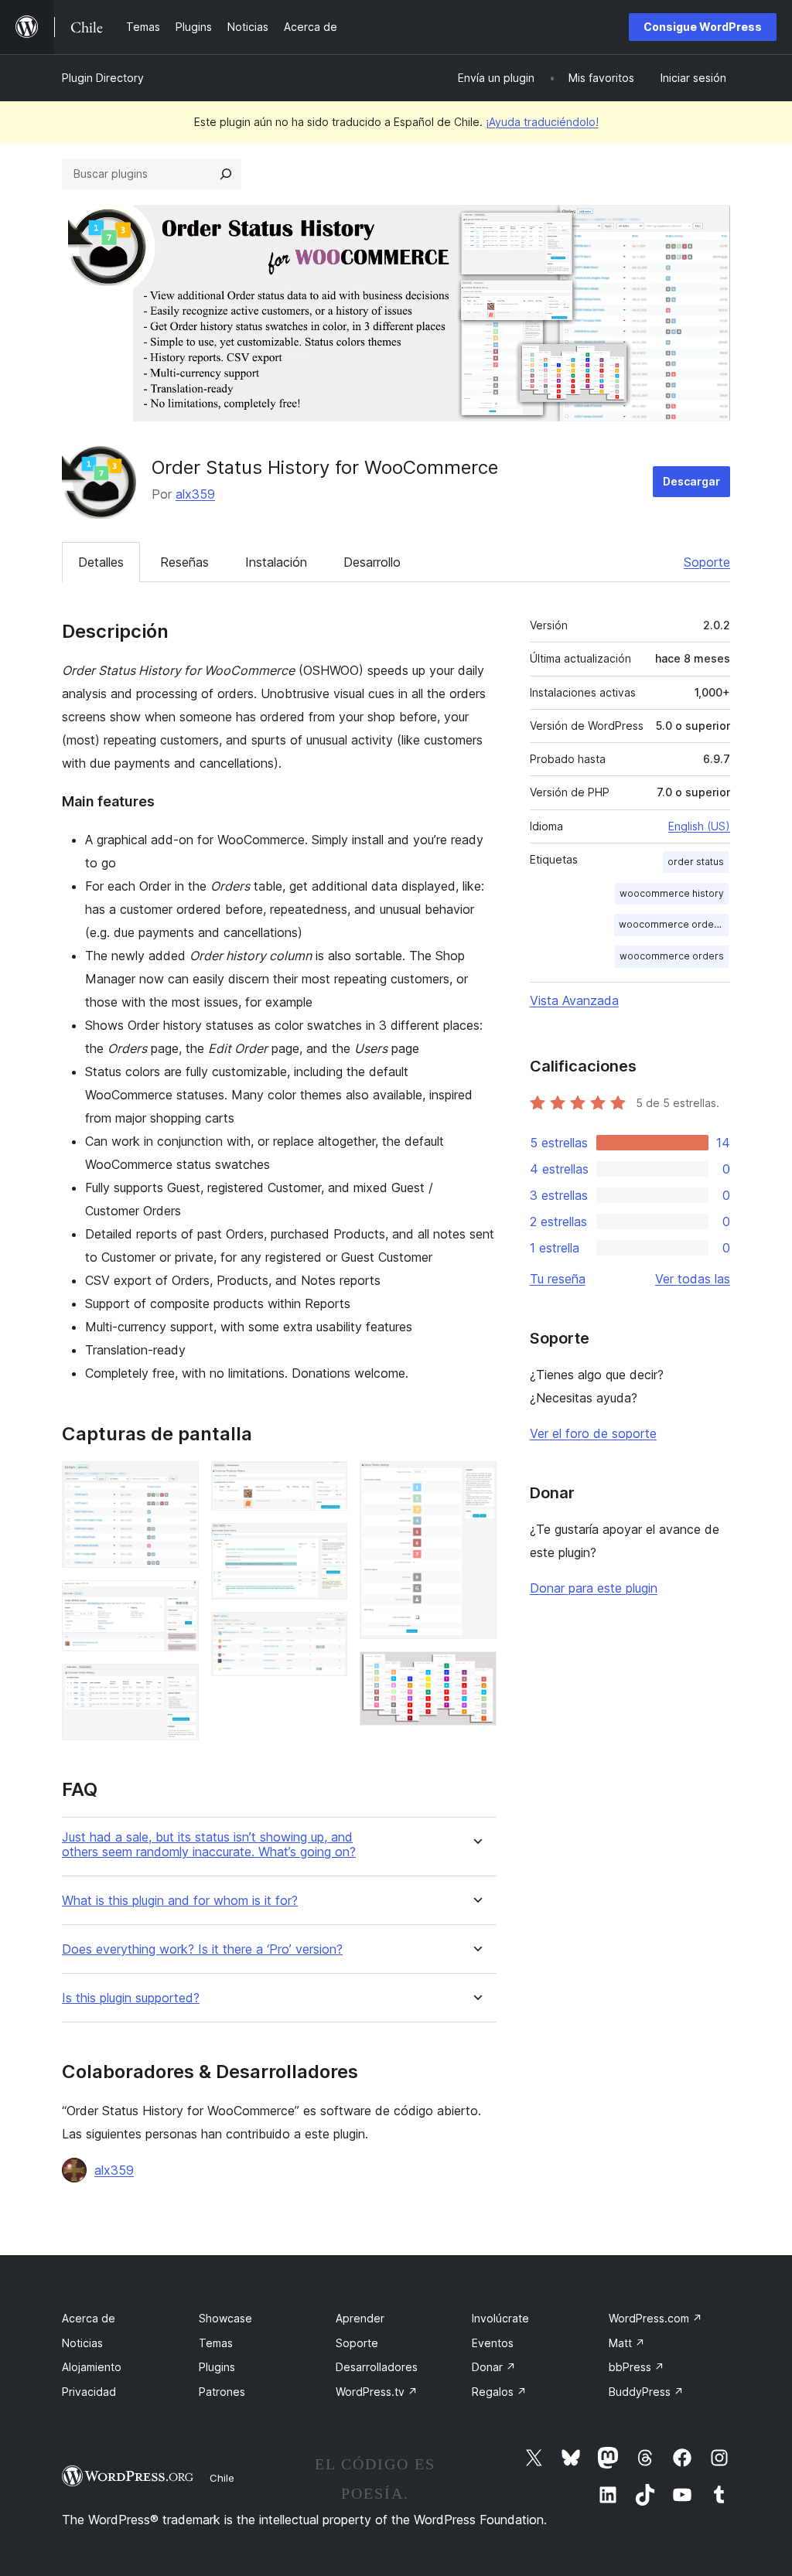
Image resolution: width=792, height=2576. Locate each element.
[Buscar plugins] (226, 174)
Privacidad (89, 2392)
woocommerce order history (674, 924)
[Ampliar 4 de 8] (326, 1482)
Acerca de (89, 2318)
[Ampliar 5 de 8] (326, 1544)
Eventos (493, 2343)
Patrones (222, 2392)
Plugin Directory (103, 78)
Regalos (499, 2392)
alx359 (195, 494)
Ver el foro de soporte (593, 1433)
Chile (222, 2478)
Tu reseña (558, 1279)
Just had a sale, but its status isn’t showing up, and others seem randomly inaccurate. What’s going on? (209, 1845)
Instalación (276, 562)
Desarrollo (372, 562)
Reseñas (184, 562)
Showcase (225, 2318)
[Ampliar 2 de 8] (178, 1601)
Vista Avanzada (574, 1000)
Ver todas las (693, 1279)
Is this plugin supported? (131, 1998)
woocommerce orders (672, 956)
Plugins (217, 2367)
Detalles (101, 562)
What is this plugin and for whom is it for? (180, 1901)
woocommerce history (672, 893)
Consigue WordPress (703, 27)
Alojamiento (92, 2367)
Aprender (360, 2318)
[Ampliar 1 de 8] (178, 1482)
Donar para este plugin (594, 1588)
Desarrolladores (377, 2367)
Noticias (82, 2343)
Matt (627, 2343)
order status (696, 862)
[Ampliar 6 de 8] (326, 1633)
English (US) (699, 826)
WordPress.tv (377, 2392)
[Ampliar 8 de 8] (476, 1672)
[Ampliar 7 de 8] (476, 1482)
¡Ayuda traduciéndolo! (542, 122)
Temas (216, 2343)
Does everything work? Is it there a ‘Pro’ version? (202, 1949)
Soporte (707, 562)
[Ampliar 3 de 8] (178, 1685)
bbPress (637, 2367)
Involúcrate (500, 2318)
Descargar (691, 481)
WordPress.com (655, 2318)
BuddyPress (646, 2392)
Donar (494, 2367)
